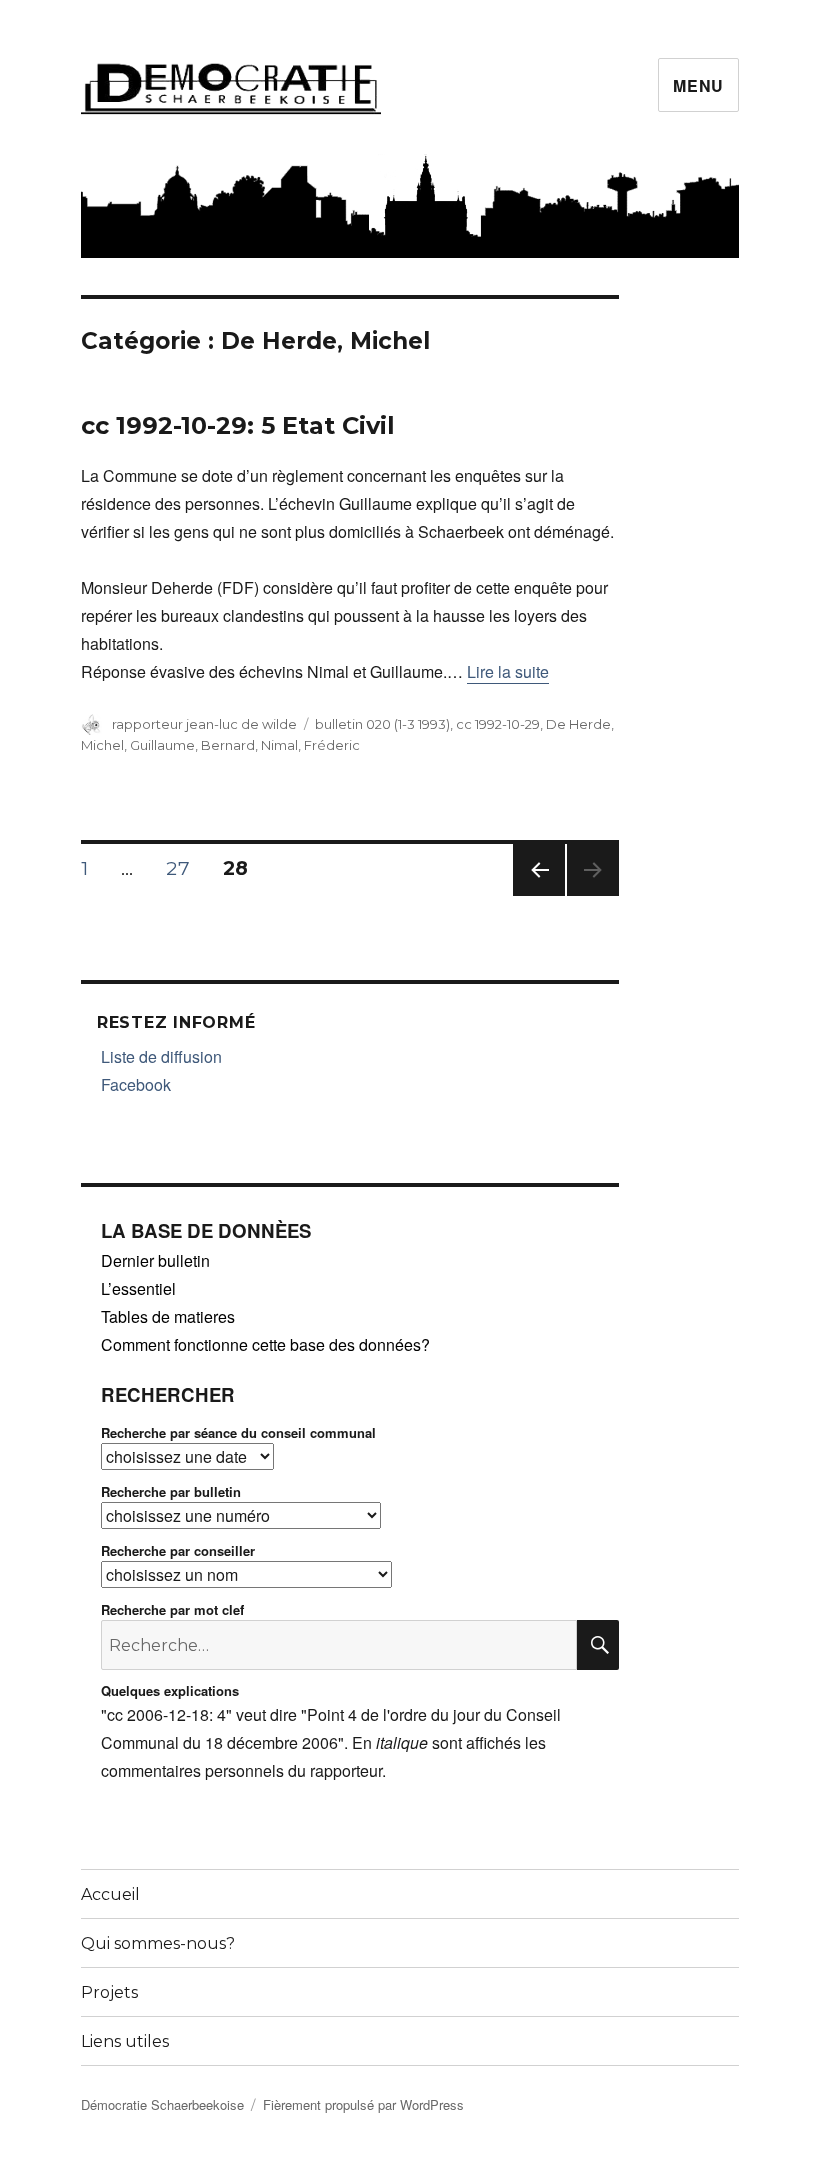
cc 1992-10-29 (498, 724)
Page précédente (539, 895)
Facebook (136, 1084)
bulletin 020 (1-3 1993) (382, 724)
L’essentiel (138, 1288)
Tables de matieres (168, 1316)
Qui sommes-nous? (158, 1943)
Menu (698, 85)
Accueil (110, 1894)
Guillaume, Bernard (192, 745)
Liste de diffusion (161, 1056)
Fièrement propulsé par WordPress (363, 2104)
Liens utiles (125, 2041)
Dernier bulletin (155, 1260)
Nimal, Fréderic (310, 745)
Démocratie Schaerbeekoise (162, 2104)
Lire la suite (508, 671)
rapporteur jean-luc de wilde (204, 724)
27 (185, 868)
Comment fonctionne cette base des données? (265, 1344)
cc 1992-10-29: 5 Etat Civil (238, 425)
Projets (109, 1992)
